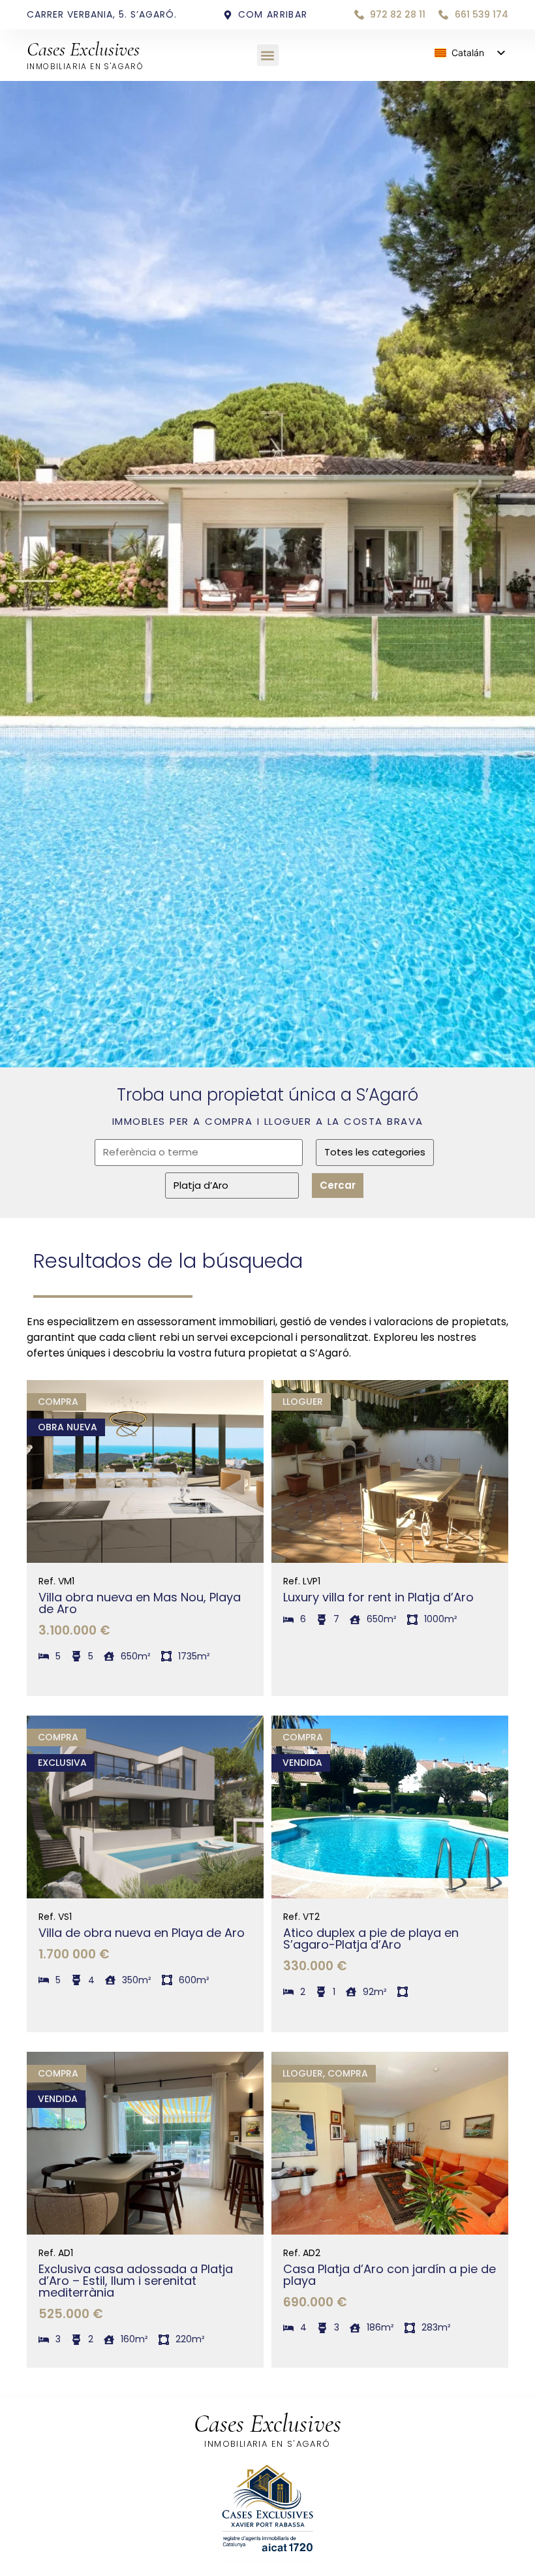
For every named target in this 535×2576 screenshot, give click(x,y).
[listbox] (469, 53)
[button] (268, 55)
